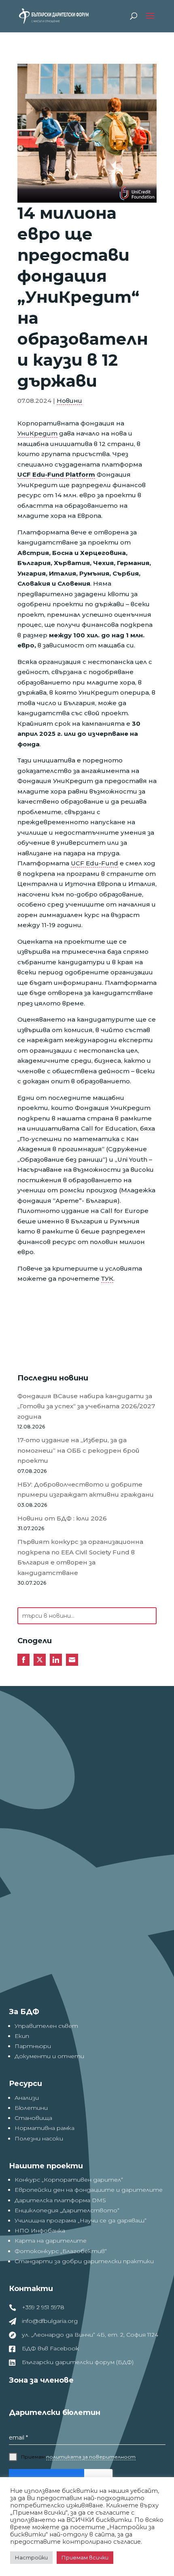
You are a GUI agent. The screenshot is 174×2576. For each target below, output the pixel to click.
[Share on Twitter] (40, 1660)
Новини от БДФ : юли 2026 (62, 1518)
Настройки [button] (31, 2557)
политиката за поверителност (91, 2457)
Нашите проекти (46, 2166)
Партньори (33, 2046)
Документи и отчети (49, 2056)
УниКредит (37, 433)
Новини (69, 401)
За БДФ (24, 2012)
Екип (22, 2036)
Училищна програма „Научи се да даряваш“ (81, 2220)
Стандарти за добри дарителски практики (84, 2261)
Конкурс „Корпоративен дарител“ (69, 2180)
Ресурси (25, 2084)
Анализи (27, 2098)
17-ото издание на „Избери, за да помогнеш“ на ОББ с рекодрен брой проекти (79, 1450)
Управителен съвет (46, 2026)
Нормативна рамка (45, 2128)
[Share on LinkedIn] (56, 1660)
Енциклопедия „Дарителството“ (67, 2210)
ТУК (107, 1279)
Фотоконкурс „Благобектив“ (61, 2251)
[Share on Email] (72, 1660)
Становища (33, 2118)
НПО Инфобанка (40, 2230)
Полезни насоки (39, 2138)
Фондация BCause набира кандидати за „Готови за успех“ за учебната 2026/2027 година (86, 1406)
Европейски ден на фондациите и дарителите (89, 2190)
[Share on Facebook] (23, 1660)
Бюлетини (31, 2108)
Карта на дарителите (51, 2241)
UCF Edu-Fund (94, 863)
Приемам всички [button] (85, 2557)
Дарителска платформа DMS (60, 2200)
